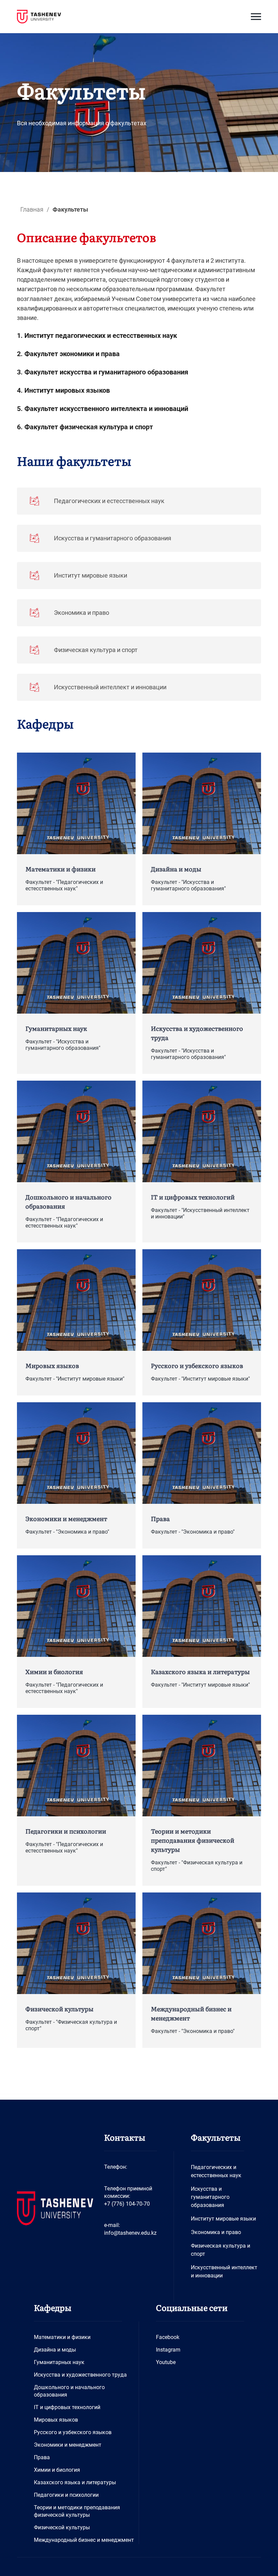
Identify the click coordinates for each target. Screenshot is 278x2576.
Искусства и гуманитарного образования (210, 2197)
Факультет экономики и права (72, 354)
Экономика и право (216, 2232)
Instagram (168, 2350)
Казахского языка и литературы (75, 2482)
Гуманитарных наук (59, 2362)
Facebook (168, 2337)
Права (42, 2457)
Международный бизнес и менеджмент (84, 2540)
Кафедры (45, 723)
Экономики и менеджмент (68, 2445)
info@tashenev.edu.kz (130, 2233)
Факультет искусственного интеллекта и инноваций (106, 409)
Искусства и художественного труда (80, 2375)
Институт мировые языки (223, 2219)
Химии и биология (57, 2470)
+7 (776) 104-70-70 (127, 2204)
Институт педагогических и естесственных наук (101, 335)
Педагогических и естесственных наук (216, 2171)
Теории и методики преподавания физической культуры (77, 2511)
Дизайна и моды (55, 2350)
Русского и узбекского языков (73, 2432)
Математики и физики (62, 2337)
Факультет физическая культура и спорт (89, 427)
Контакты (125, 2137)
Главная (32, 209)
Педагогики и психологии (66, 2495)
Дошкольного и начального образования (69, 2391)
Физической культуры (62, 2527)
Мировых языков (56, 2420)
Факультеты (216, 2137)
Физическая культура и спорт (221, 2250)
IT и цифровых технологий (67, 2407)
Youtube (166, 2362)
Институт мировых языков (67, 390)
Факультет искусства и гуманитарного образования (106, 372)
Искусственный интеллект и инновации (224, 2271)
